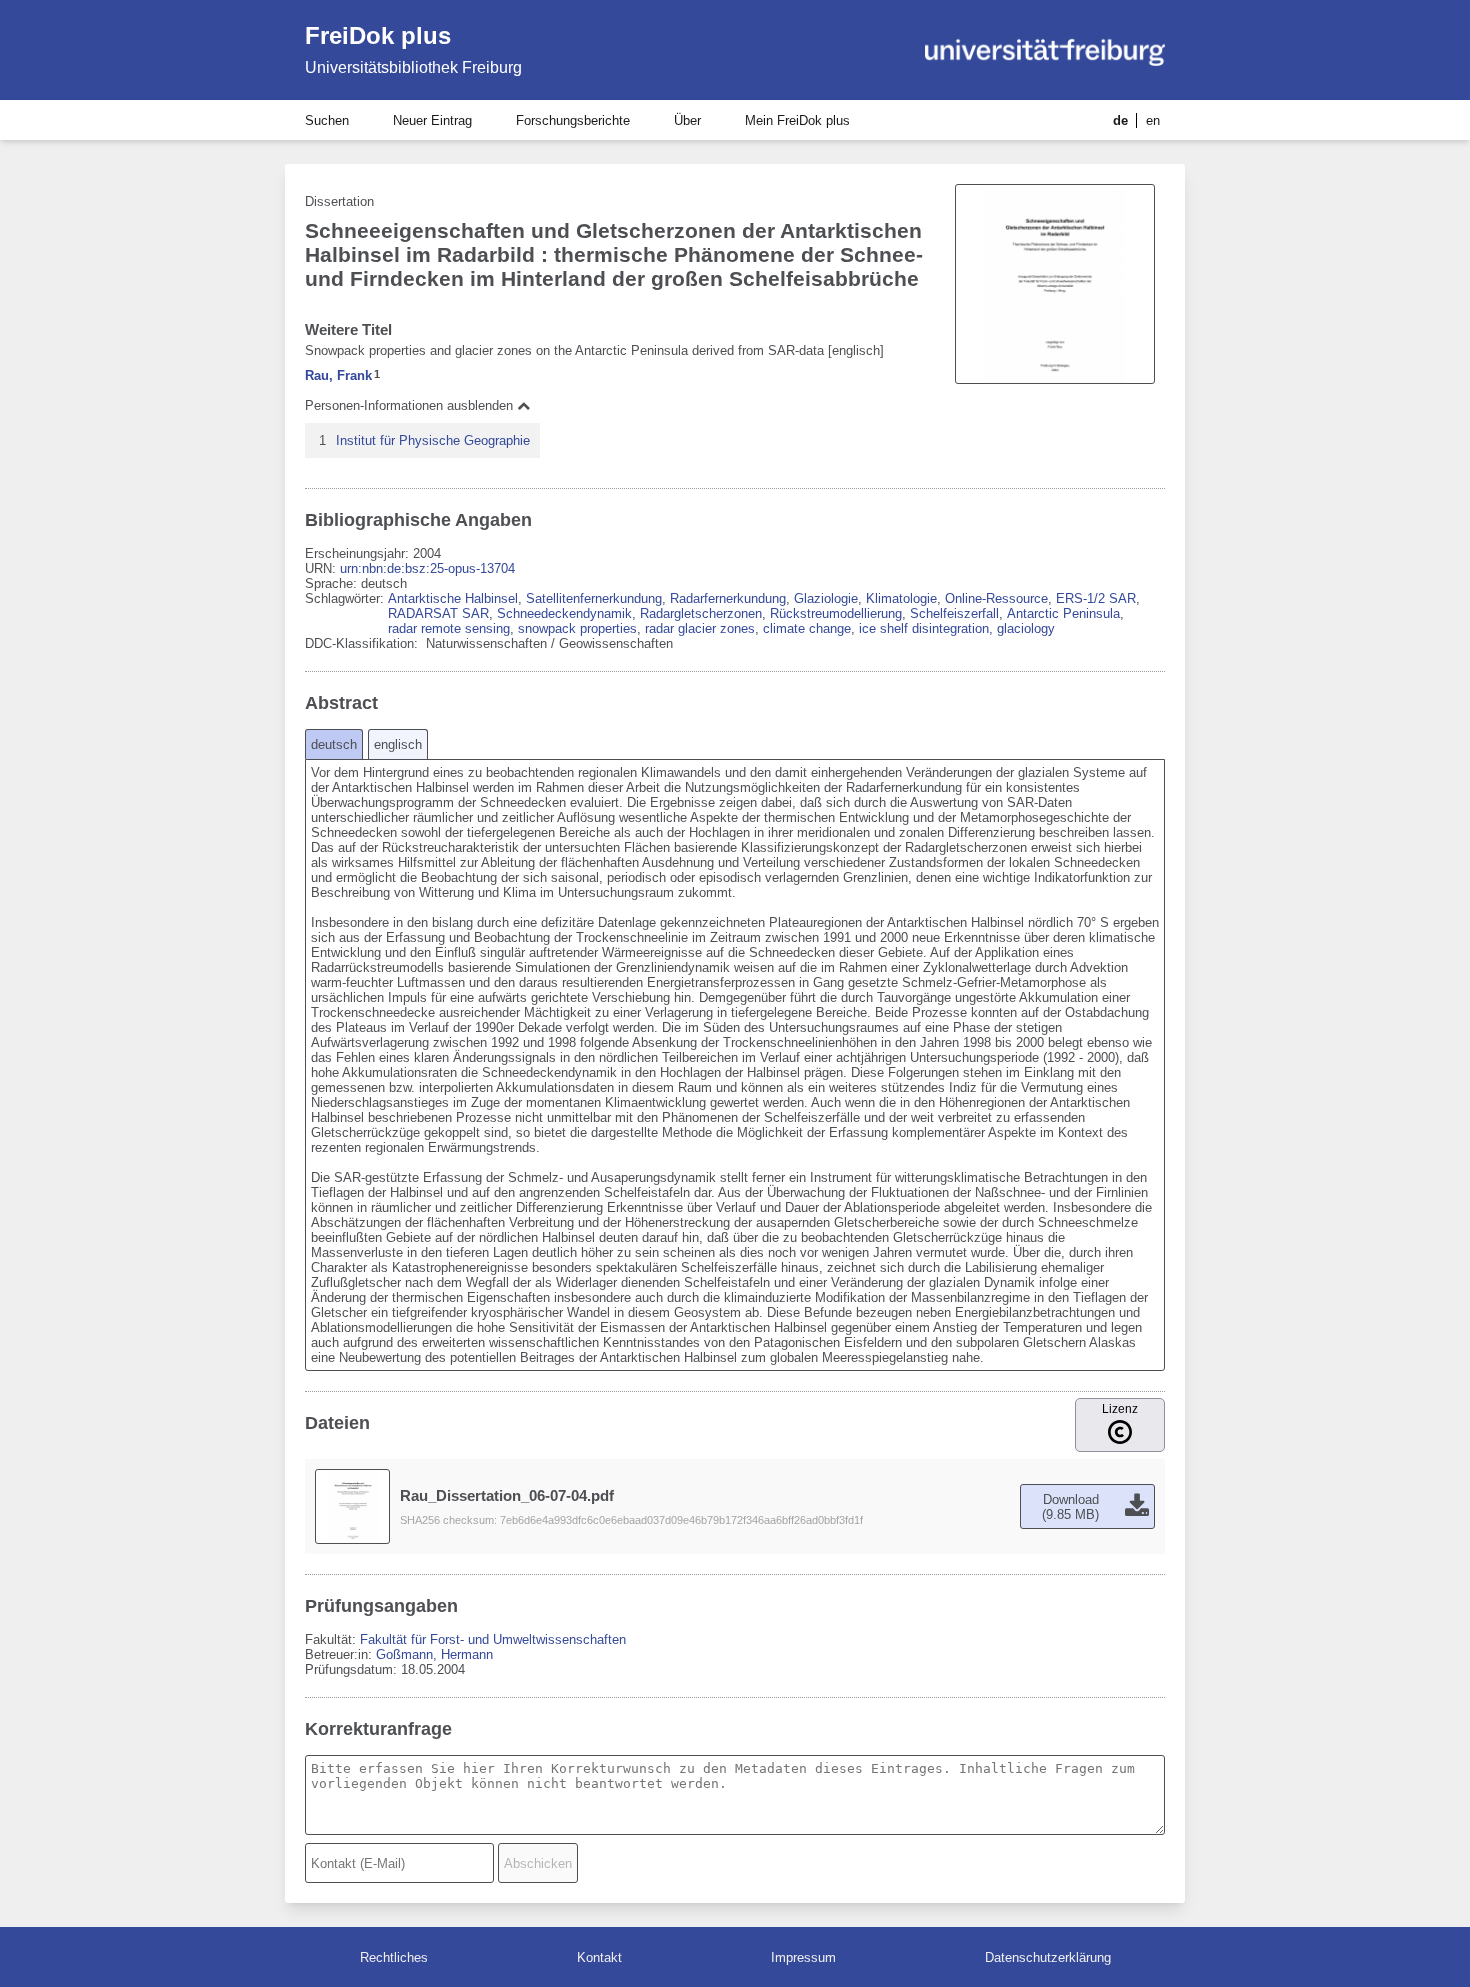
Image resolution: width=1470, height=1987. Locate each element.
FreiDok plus (378, 35)
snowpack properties (577, 628)
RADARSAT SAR (438, 613)
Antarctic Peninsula (1063, 613)
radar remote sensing (449, 628)
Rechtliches (394, 1957)
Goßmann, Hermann (434, 1654)
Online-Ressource (996, 598)
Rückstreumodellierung (836, 613)
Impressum (803, 1957)
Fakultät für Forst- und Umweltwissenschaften (493, 1639)
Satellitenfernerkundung (594, 598)
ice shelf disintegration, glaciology (957, 628)
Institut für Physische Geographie (433, 440)
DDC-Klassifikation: (363, 643)
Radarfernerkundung (728, 598)
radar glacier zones (700, 628)
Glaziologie (826, 598)
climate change (807, 628)
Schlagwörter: (346, 598)
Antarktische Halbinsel (453, 598)
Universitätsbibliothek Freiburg (413, 67)
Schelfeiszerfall (954, 613)
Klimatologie (901, 598)
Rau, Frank (338, 375)
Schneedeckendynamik (564, 613)
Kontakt (599, 1957)
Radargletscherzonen (701, 613)
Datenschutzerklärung (1048, 1957)
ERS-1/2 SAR (1096, 598)
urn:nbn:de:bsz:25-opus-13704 (427, 568)
